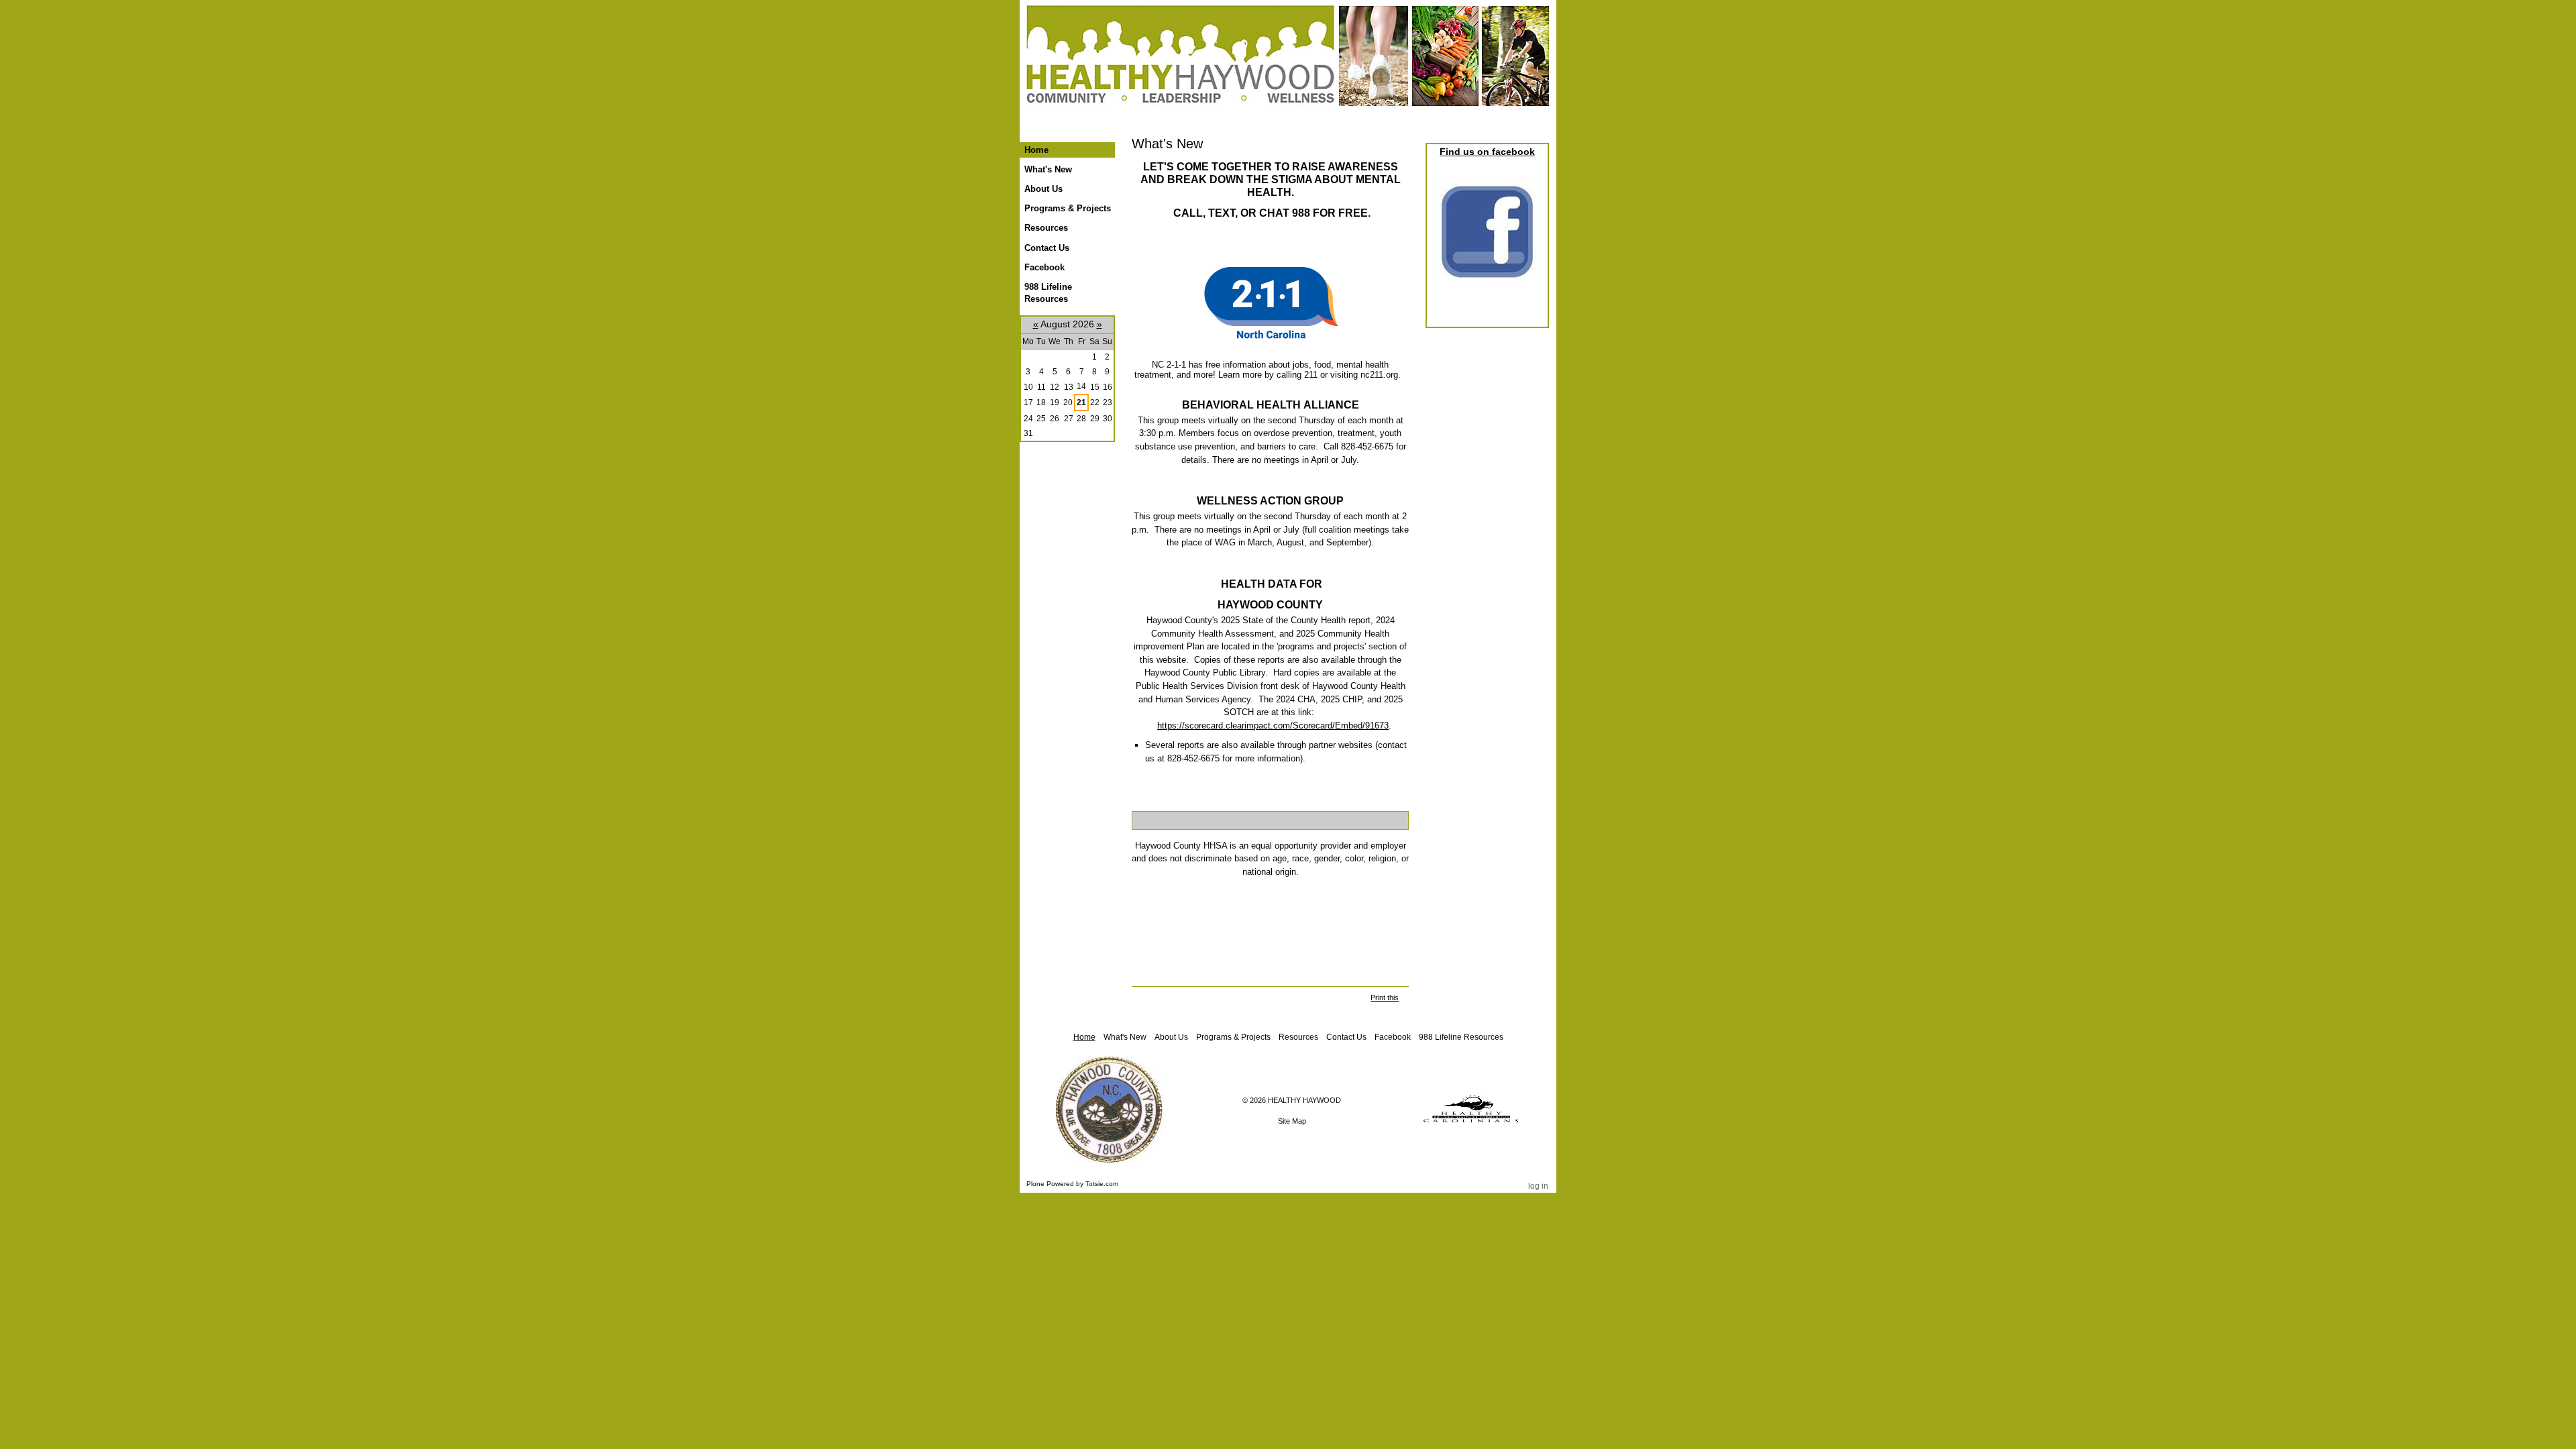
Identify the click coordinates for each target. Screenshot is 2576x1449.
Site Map (1292, 1121)
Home (1036, 150)
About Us (1171, 1037)
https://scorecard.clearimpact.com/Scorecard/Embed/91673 (1273, 726)
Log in (1538, 1186)
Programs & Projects (1233, 1037)
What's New (1125, 1037)
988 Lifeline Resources (1461, 1037)
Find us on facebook (1487, 152)
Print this (1385, 998)
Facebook (1393, 1037)
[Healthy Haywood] (1288, 66)
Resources (1298, 1037)
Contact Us (1346, 1037)
